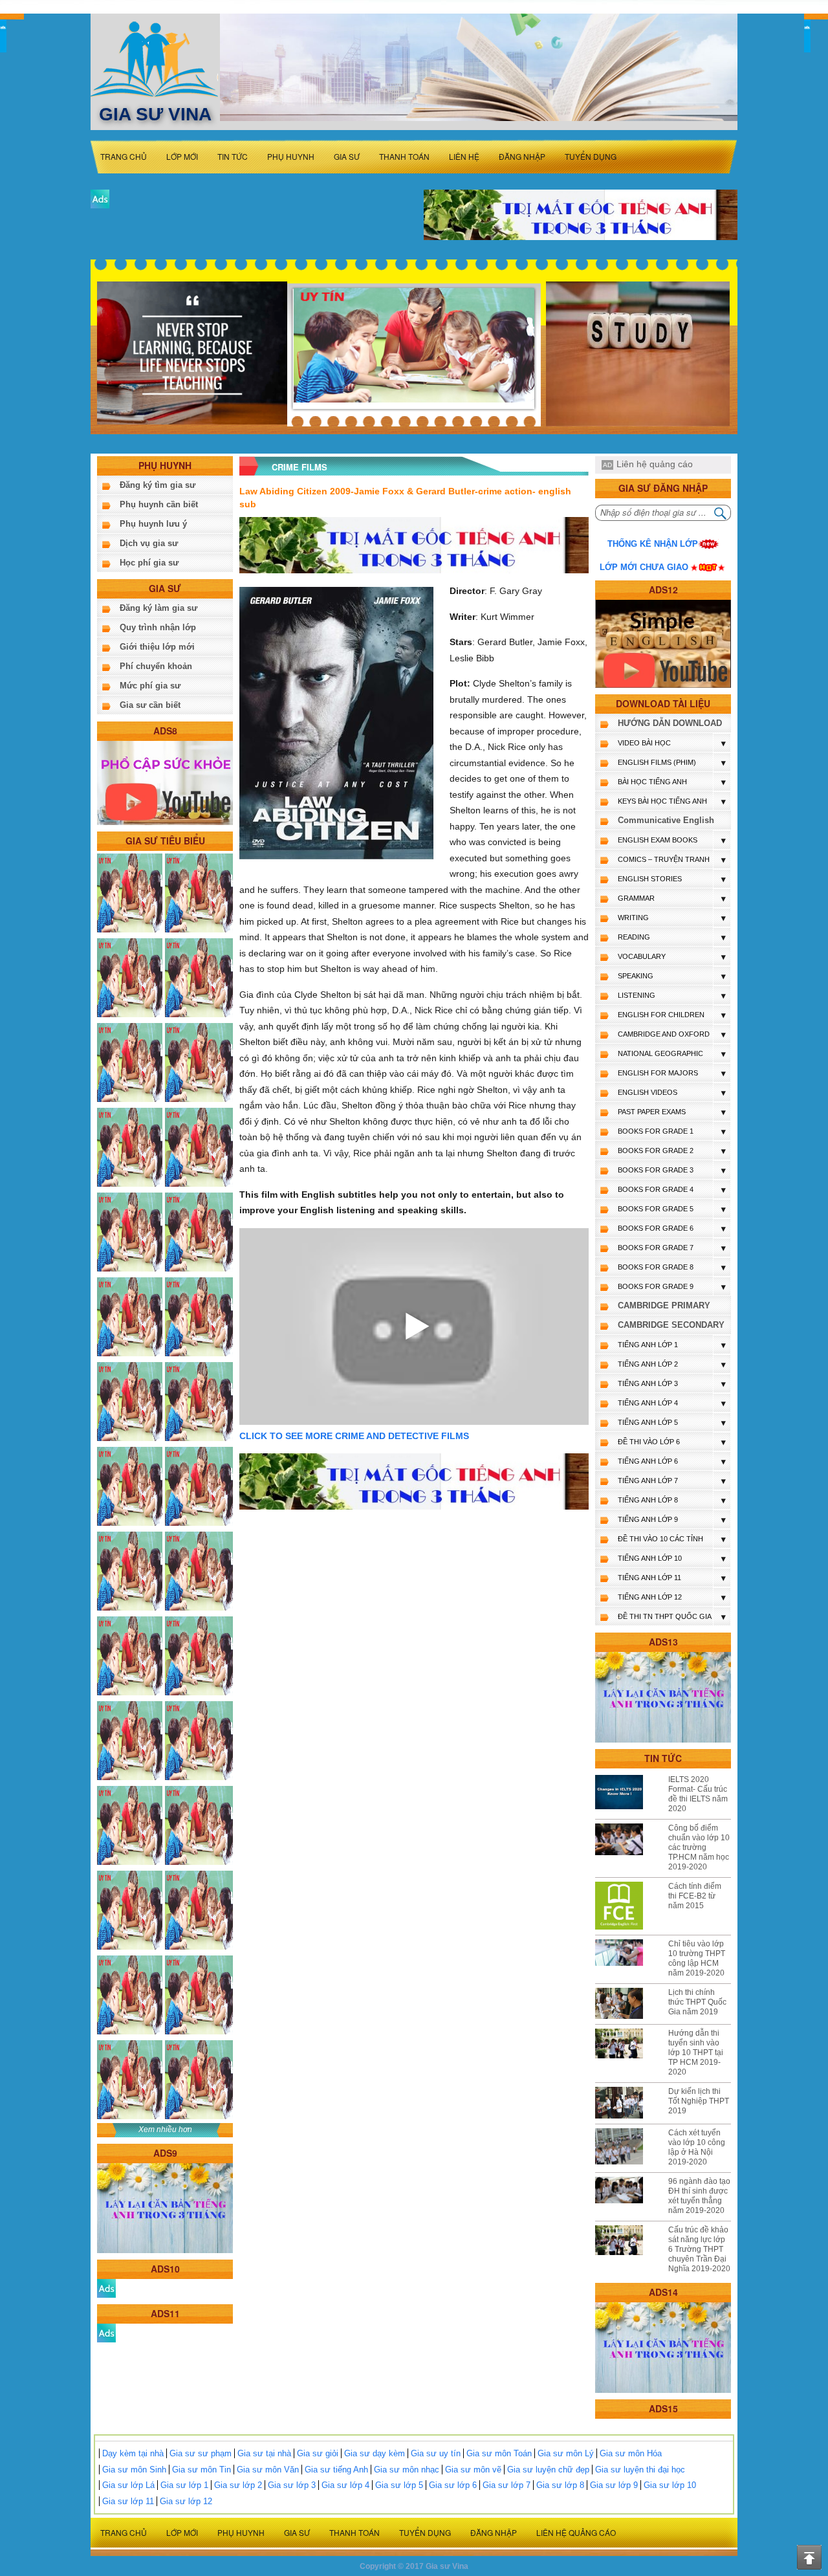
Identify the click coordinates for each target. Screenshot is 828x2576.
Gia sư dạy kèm (375, 2453)
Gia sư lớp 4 (345, 2485)
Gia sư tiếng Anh (336, 2470)
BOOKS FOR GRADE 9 (656, 1286)
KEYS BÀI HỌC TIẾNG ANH (662, 801)
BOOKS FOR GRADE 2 (656, 1150)
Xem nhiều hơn (165, 2130)
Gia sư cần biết (150, 705)
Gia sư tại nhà (264, 2453)
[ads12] (663, 644)
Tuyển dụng (591, 156)
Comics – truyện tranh (664, 859)
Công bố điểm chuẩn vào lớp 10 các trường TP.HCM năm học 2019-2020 (699, 1847)
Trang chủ (124, 156)
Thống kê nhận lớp (653, 544)
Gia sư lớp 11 (128, 2501)
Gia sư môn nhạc (407, 2470)
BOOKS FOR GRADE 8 (656, 1267)
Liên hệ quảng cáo (655, 464)
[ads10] (106, 2288)
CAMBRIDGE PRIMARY (664, 1305)
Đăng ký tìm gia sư (158, 485)
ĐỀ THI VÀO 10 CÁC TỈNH (660, 1539)
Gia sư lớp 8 (560, 2485)
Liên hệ (464, 156)
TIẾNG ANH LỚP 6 (648, 1461)
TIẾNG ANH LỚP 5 (648, 1422)
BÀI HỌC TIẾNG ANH (652, 782)
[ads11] (106, 2332)
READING (634, 937)
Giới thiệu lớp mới (157, 647)
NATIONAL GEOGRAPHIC (660, 1053)
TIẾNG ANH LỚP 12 (650, 1597)
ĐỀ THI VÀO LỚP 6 (649, 1442)
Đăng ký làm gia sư (158, 608)
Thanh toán (404, 156)
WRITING (633, 918)
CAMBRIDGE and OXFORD (664, 1034)
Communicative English (666, 820)
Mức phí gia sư (150, 686)
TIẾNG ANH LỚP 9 (648, 1519)
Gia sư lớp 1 (184, 2485)
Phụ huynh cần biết (159, 504)
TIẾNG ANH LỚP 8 (648, 1500)
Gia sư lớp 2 (238, 2485)
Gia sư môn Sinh (134, 2470)
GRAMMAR (636, 898)
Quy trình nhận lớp (158, 627)
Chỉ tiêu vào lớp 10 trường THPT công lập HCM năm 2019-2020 (697, 1958)
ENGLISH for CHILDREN (661, 1015)
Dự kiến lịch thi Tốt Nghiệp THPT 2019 (699, 2101)
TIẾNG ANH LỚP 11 (649, 1578)
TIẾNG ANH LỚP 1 (648, 1345)
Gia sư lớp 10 (670, 2485)
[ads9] (165, 2207)
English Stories (650, 879)
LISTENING (637, 995)
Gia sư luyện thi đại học (640, 2470)
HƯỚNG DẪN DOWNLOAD (670, 723)
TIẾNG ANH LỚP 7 (648, 1481)
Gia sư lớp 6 (453, 2485)
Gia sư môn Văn (268, 2470)
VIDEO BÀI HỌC (644, 743)
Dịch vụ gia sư (149, 543)
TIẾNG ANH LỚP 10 (650, 1558)
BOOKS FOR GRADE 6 (656, 1228)
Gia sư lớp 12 (186, 2501)
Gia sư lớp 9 (614, 2485)
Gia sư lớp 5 (399, 2485)
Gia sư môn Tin (202, 2470)
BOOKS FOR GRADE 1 (656, 1131)
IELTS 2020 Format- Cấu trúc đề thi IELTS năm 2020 (698, 1794)
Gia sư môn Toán (499, 2453)
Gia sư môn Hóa (631, 2453)
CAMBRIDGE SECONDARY (671, 1325)
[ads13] (663, 1697)
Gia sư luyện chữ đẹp (548, 2470)
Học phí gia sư (149, 563)
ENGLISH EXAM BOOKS (658, 840)
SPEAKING (636, 976)
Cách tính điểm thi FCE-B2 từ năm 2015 (695, 1896)
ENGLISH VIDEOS (648, 1092)
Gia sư (347, 156)
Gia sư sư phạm (201, 2453)
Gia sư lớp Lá (128, 2485)
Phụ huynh (291, 156)
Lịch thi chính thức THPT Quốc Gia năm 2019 (697, 2002)
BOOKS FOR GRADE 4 (656, 1189)
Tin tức (233, 156)
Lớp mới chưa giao (644, 567)
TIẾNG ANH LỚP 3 (648, 1383)
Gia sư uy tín (436, 2453)
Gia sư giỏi (318, 2453)
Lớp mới (182, 156)
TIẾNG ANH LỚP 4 (648, 1403)
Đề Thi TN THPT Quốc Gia (665, 1616)
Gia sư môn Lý (566, 2453)
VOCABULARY (642, 956)
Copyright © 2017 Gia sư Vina (414, 2566)
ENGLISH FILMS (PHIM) (657, 762)
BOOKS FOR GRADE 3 (656, 1170)
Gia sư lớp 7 (507, 2485)
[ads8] (165, 782)
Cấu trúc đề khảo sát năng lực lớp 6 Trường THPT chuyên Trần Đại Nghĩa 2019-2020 (699, 2249)
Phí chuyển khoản (156, 666)
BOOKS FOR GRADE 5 (656, 1209)
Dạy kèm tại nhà (133, 2453)
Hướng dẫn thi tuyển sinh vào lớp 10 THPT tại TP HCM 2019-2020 (696, 2053)
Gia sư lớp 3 (292, 2485)
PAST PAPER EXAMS (652, 1112)
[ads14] (663, 2347)
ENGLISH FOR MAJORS (658, 1073)
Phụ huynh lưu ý (153, 524)
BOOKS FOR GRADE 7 (656, 1248)
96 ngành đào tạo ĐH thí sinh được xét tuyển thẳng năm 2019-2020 (699, 2196)
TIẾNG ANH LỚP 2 (648, 1364)
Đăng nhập (522, 156)
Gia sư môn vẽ (473, 2470)
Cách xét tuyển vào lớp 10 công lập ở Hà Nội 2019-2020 (697, 2147)
